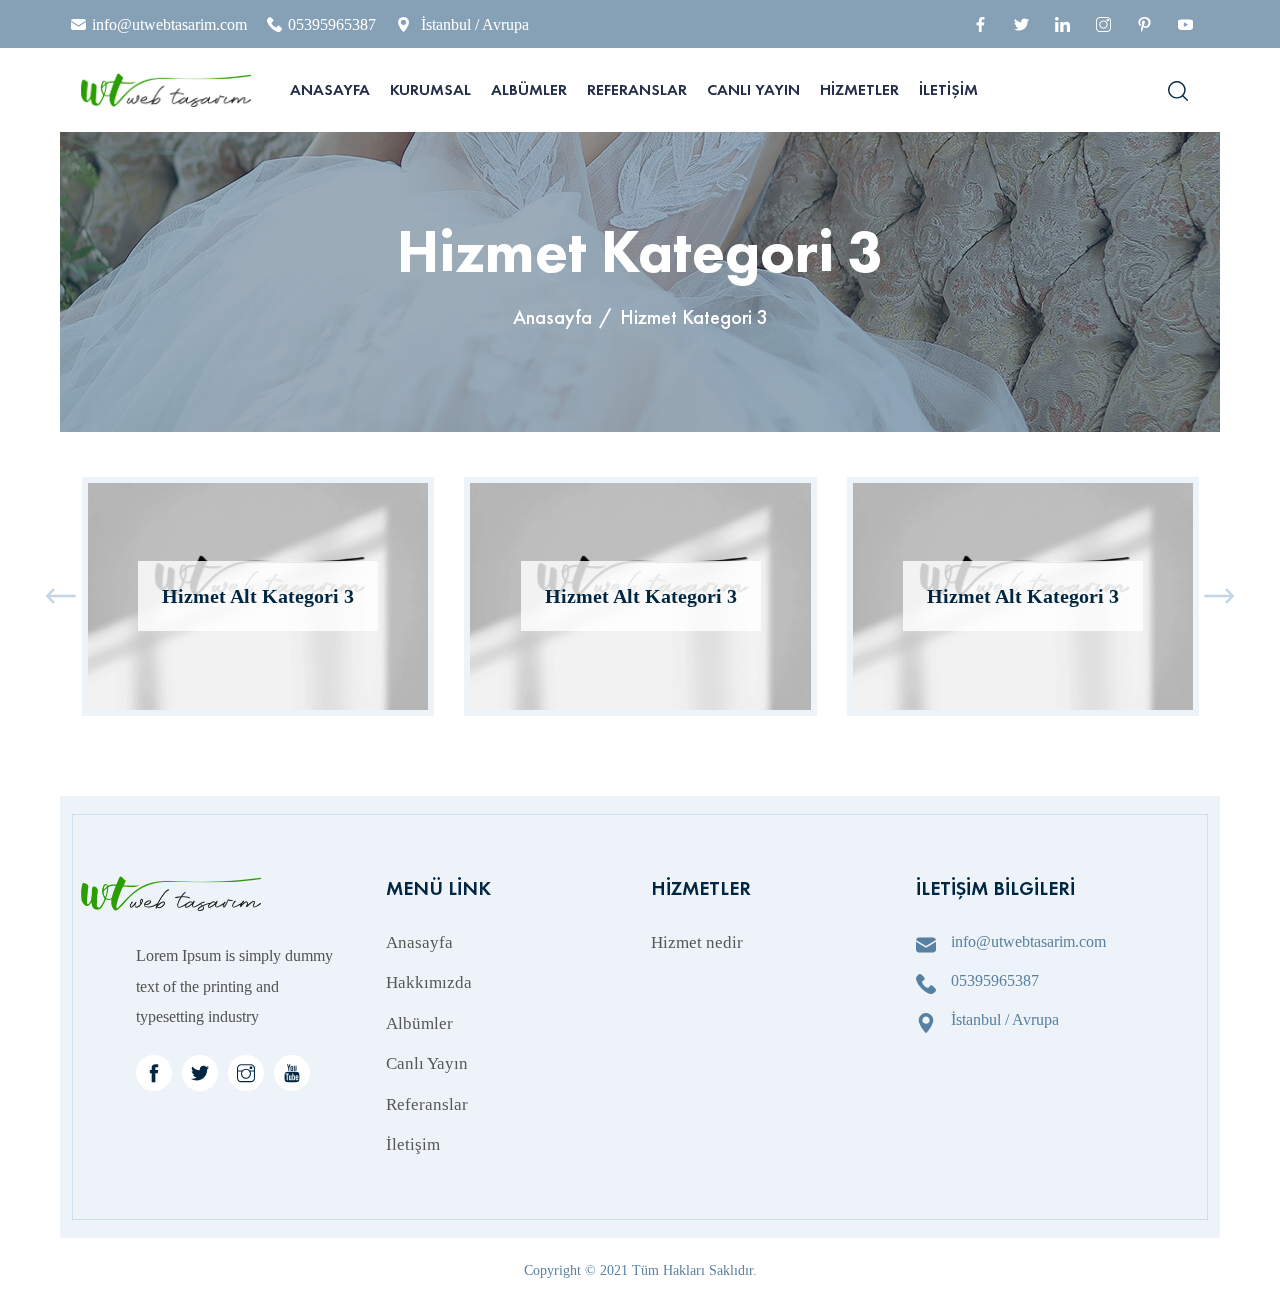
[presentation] (61, 596)
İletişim (948, 89)
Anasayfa (330, 89)
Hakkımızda (429, 982)
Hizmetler (859, 89)
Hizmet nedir (697, 942)
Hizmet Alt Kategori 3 (258, 596)
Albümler (529, 89)
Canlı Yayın (753, 89)
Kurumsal (430, 89)
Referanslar (637, 89)
